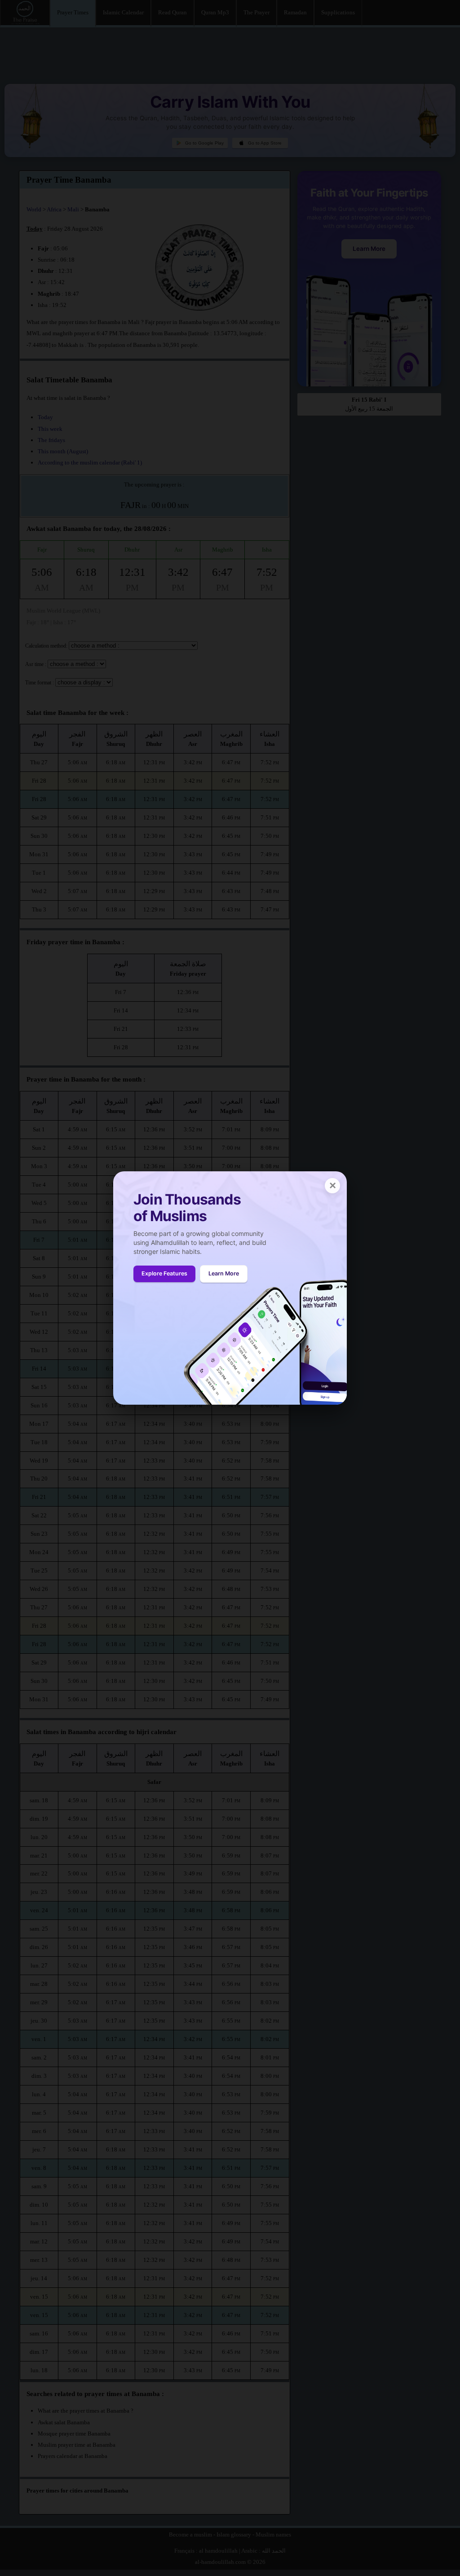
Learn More (224, 1273)
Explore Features (164, 1273)
